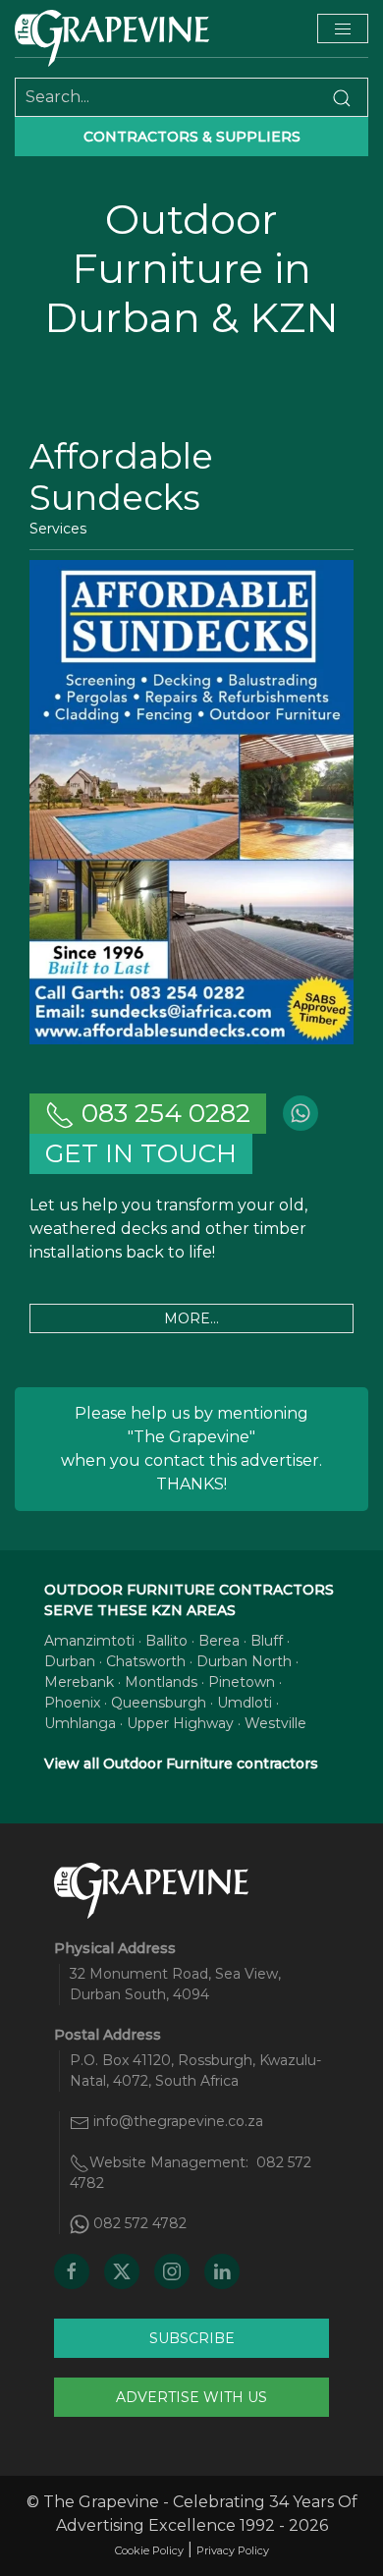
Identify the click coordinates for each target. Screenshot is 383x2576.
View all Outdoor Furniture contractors (181, 1764)
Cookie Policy (149, 2550)
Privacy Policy (233, 2550)
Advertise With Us (191, 2397)
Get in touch (141, 1153)
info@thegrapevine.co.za (178, 2121)
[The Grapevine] (112, 38)
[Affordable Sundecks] (191, 801)
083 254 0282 (163, 1113)
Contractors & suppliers (192, 137)
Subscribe (192, 2338)
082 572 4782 (140, 2223)
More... (191, 1318)
